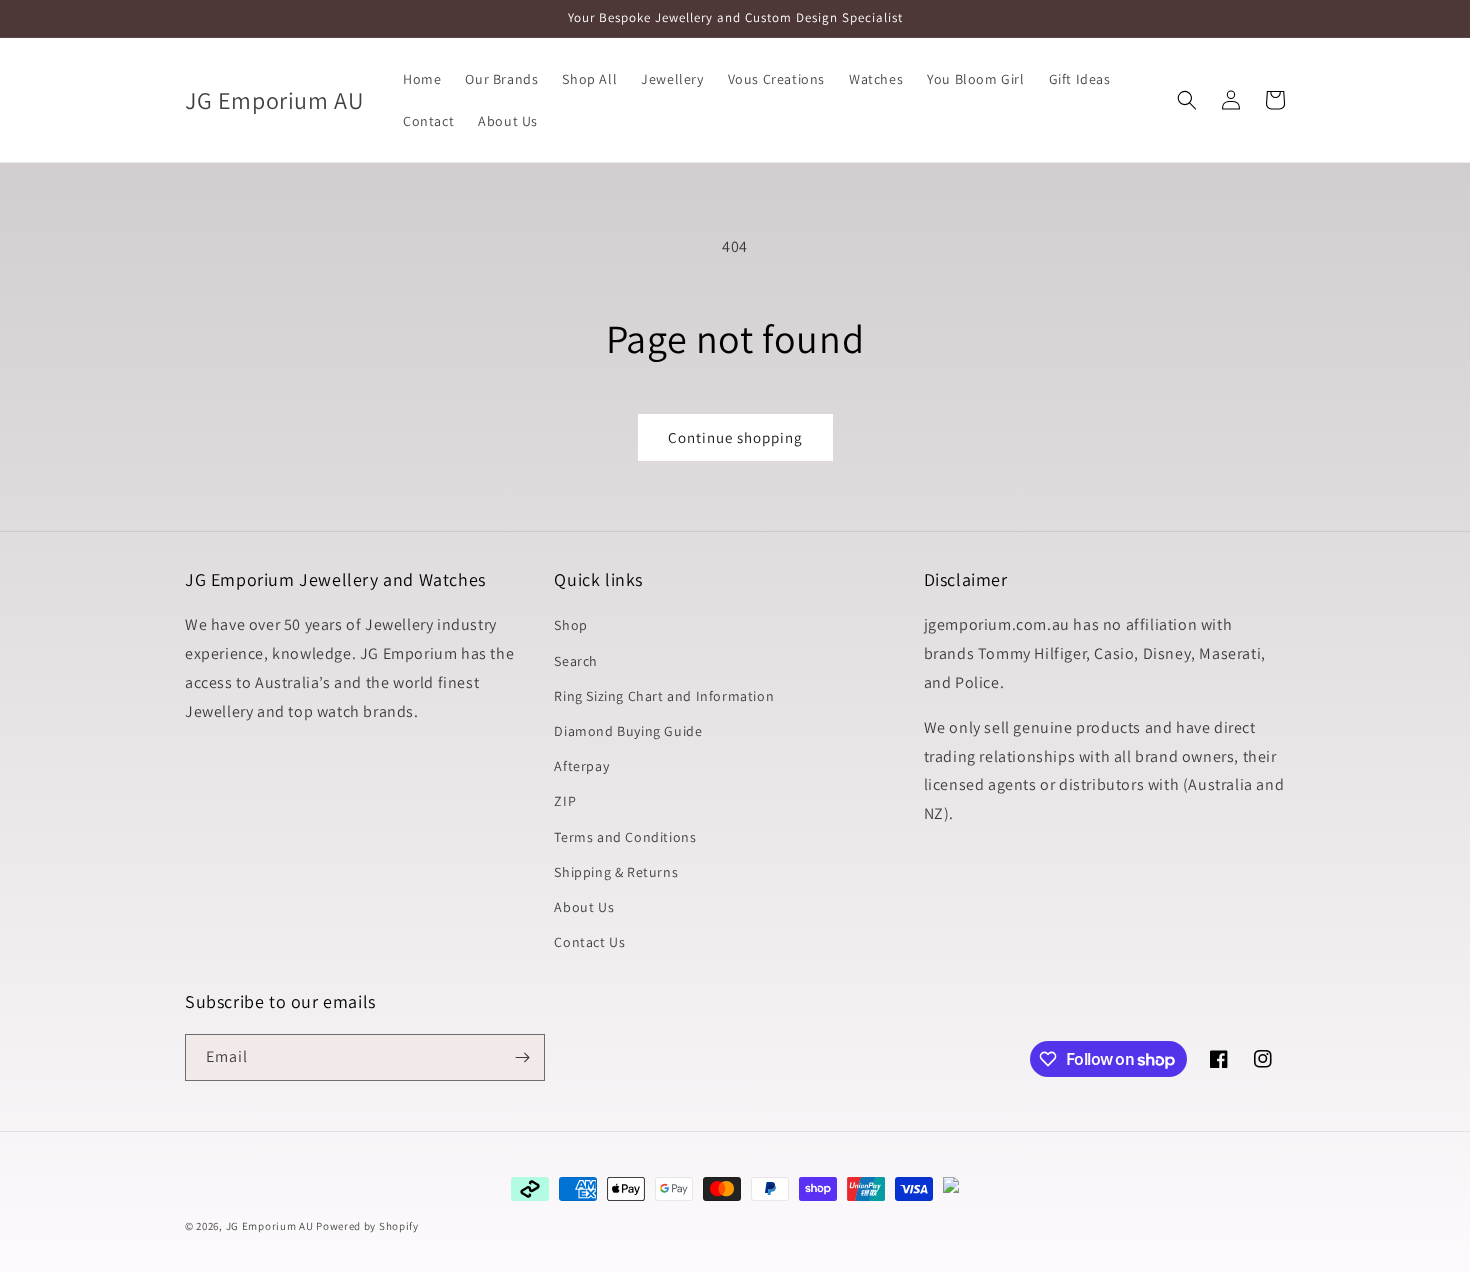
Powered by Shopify (367, 1226)
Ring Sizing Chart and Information (664, 696)
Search (576, 661)
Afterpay (581, 766)
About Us (584, 907)
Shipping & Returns (616, 872)
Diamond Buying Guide (628, 731)
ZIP (565, 801)
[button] (1187, 100)
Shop (570, 625)
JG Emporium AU (270, 1226)
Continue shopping (735, 437)
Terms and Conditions (625, 837)
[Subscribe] (522, 1057)
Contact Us (589, 942)
